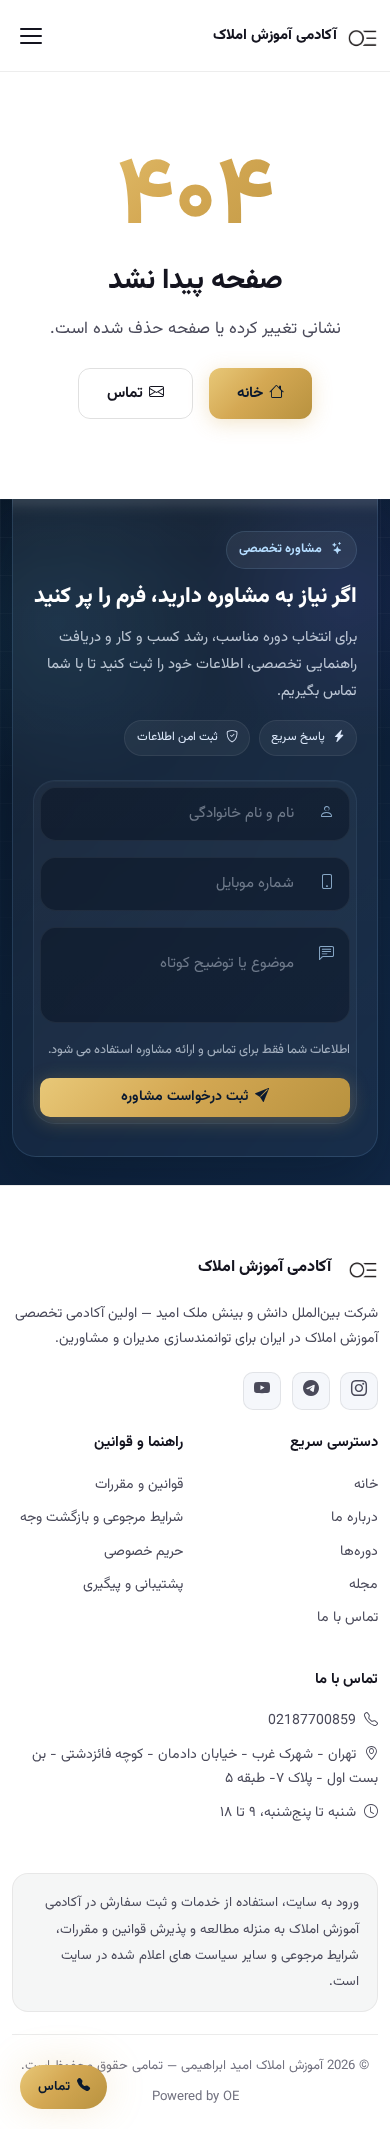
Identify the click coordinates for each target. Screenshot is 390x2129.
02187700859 (312, 1721)
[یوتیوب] (262, 1391)
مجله (363, 1585)
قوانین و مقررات (139, 1485)
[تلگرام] (311, 1391)
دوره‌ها (359, 1552)
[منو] (31, 36)
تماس (125, 393)
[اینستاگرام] (359, 1391)
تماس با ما (347, 1618)
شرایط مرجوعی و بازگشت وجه (101, 1518)
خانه (250, 393)
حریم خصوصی (143, 1552)
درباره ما (354, 1518)
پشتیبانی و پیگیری (133, 1585)
